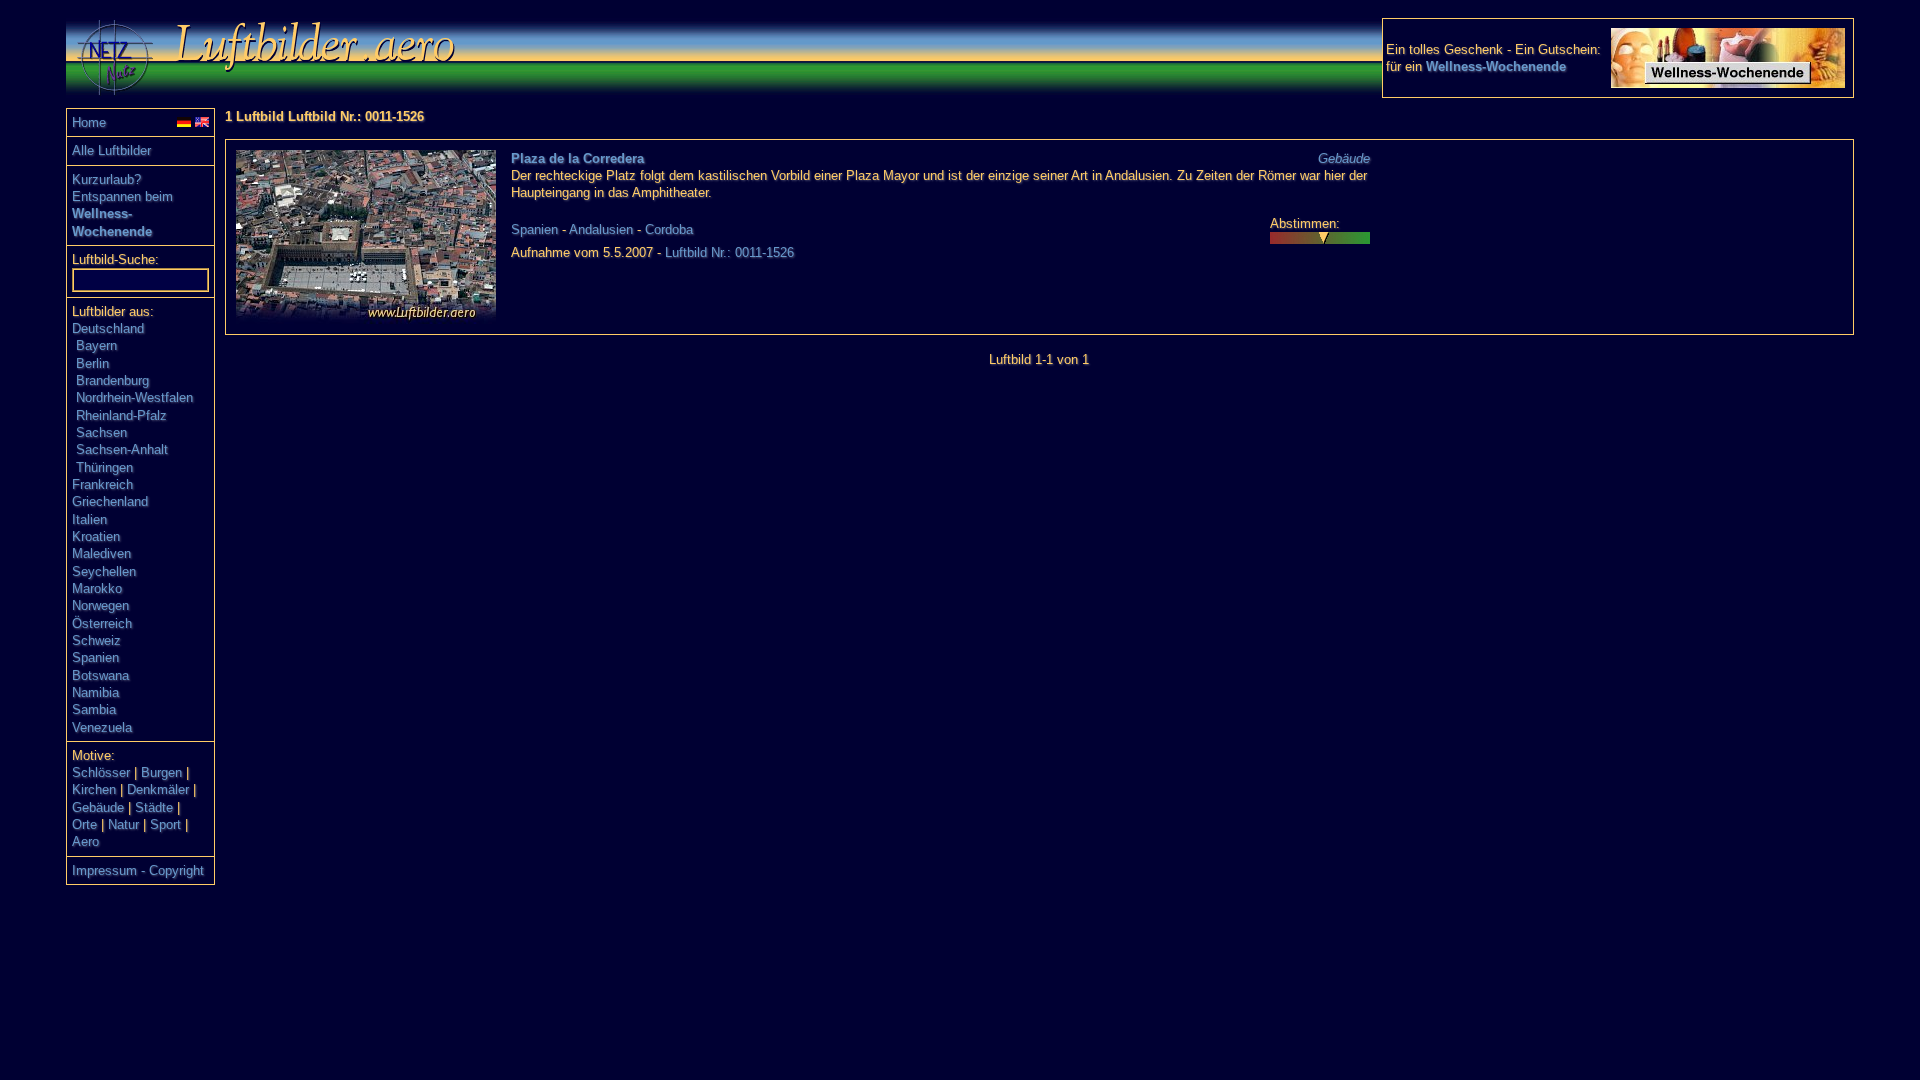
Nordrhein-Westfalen (134, 397)
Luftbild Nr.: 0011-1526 (729, 252)
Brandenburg (112, 380)
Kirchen (94, 789)
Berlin (92, 363)
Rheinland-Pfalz (121, 415)
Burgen (161, 772)
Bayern (96, 345)
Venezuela (102, 727)
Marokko (97, 588)
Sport (165, 824)
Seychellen (104, 571)
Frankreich (102, 484)
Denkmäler (158, 789)
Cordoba (669, 229)
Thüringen (104, 467)
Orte (84, 824)
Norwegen (100, 605)
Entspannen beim (122, 196)
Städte (154, 807)
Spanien (95, 657)
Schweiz (96, 640)
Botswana (100, 675)
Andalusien (601, 229)
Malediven (101, 553)
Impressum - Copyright (138, 870)
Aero (85, 841)
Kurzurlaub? (106, 179)
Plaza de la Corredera (577, 158)
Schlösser (101, 772)
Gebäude (98, 807)
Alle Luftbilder (111, 150)
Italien (89, 519)
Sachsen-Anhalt (122, 449)
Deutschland (108, 328)
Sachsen (101, 432)
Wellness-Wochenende (1496, 66)
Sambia (94, 709)
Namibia (95, 692)
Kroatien (96, 536)
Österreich (102, 623)
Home (89, 122)
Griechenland (110, 501)
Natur (123, 824)
